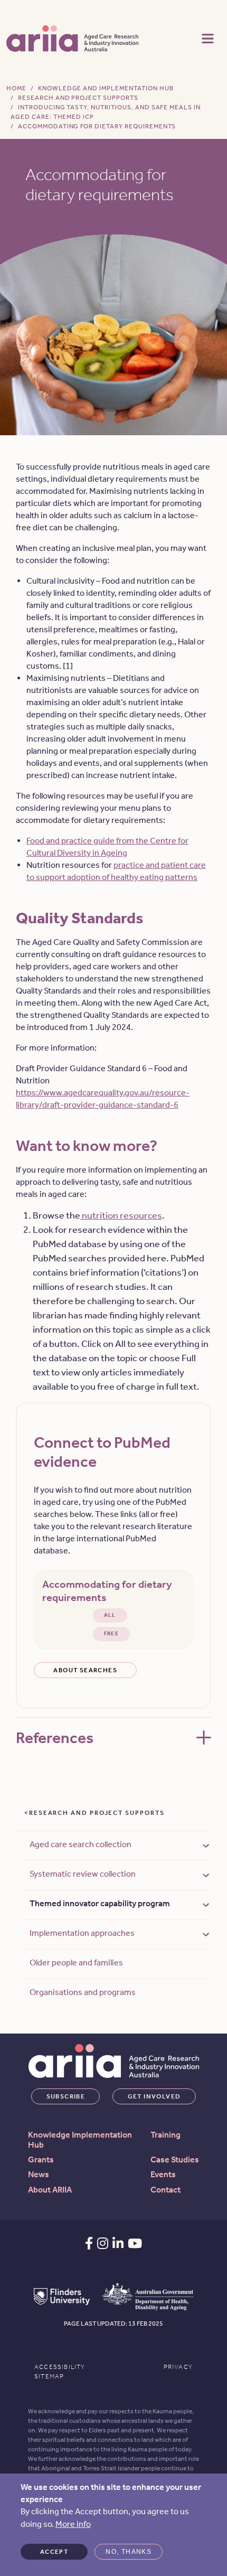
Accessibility (60, 2367)
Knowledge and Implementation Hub (106, 88)
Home (16, 88)
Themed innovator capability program (100, 1903)
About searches (85, 1670)
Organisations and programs (83, 1992)
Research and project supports (97, 1813)
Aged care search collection (81, 1844)
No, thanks (129, 2552)
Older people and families (76, 1963)
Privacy (178, 2367)
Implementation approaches (82, 1933)
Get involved (154, 2096)
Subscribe (66, 2096)
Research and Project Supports (78, 98)
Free (112, 1634)
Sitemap (49, 2376)
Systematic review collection (83, 1874)
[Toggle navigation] (208, 38)
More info (73, 2524)
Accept (54, 2552)
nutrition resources (121, 1215)
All (110, 1615)
